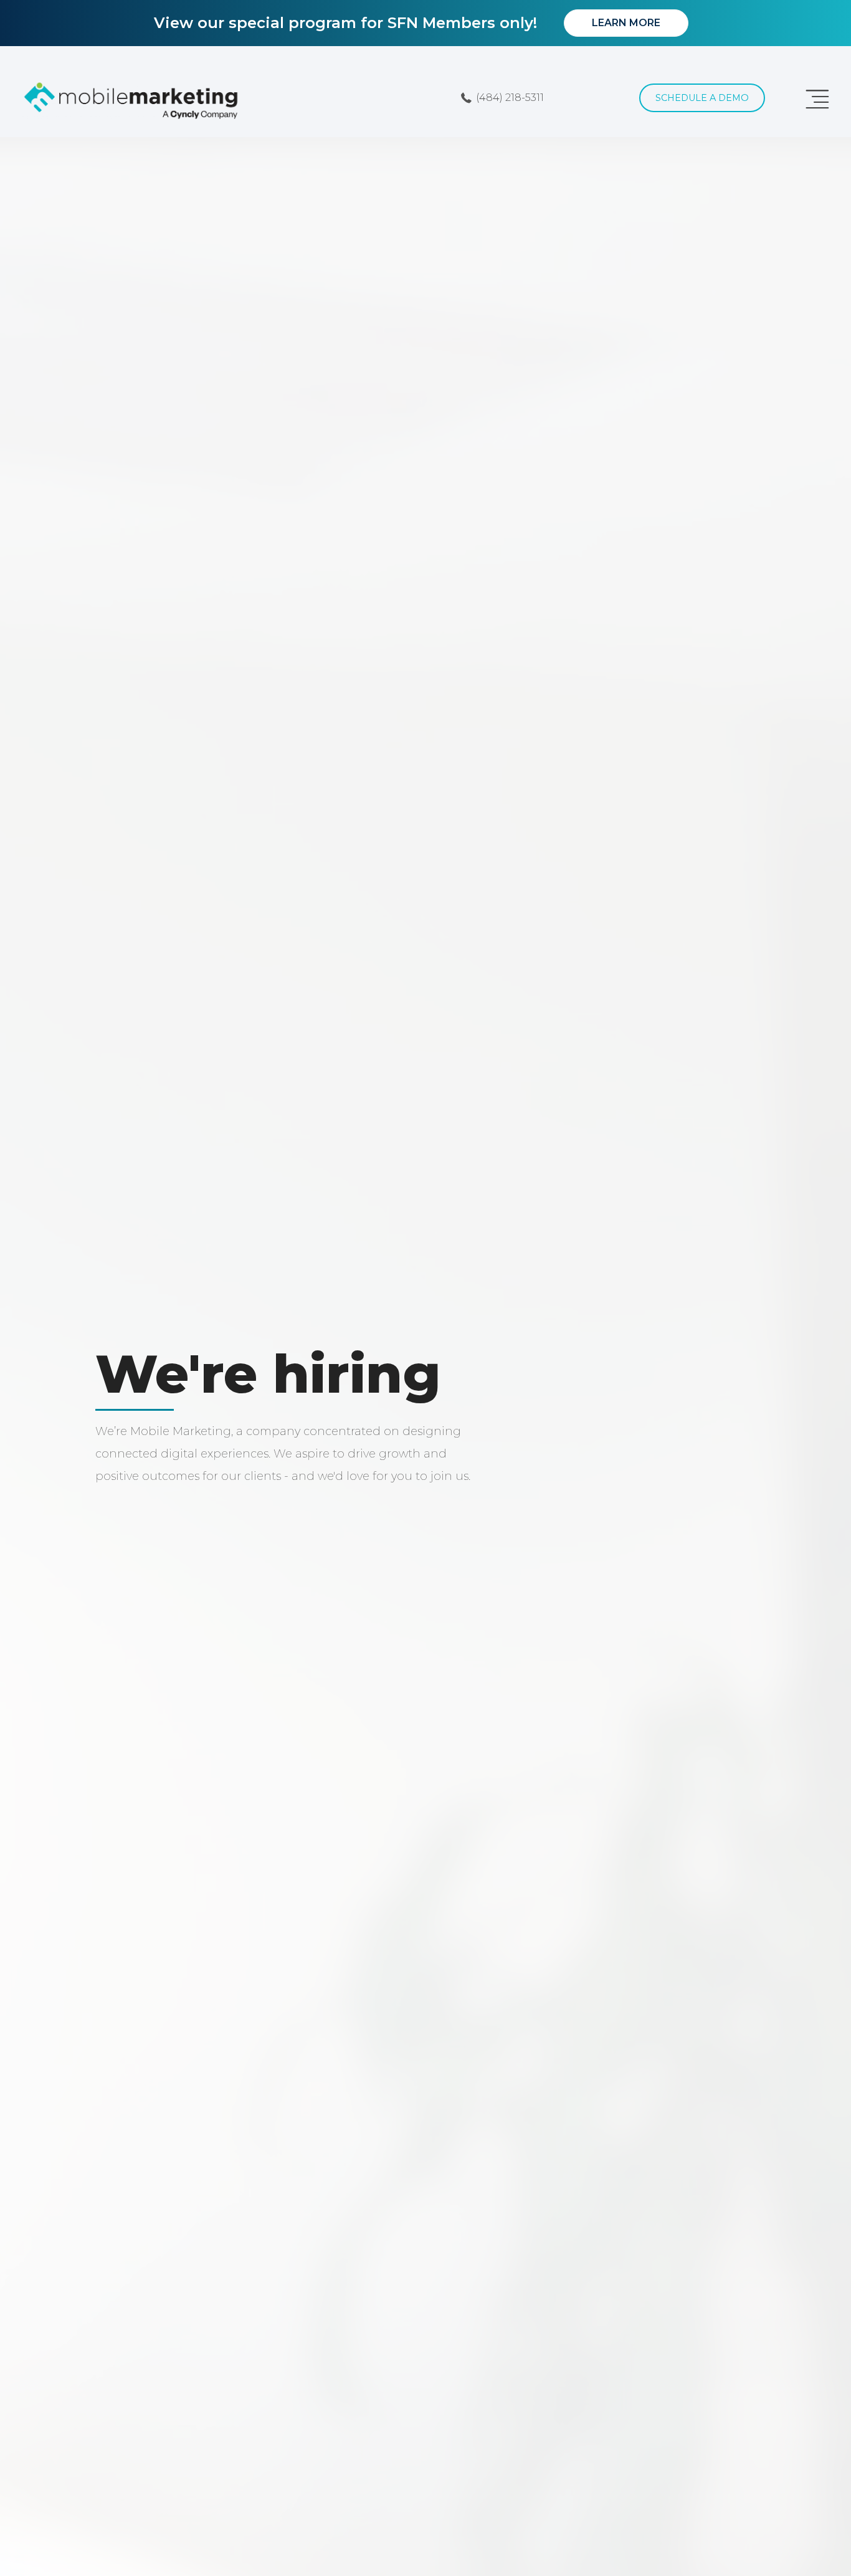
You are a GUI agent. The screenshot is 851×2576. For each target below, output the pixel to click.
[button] (503, 98)
